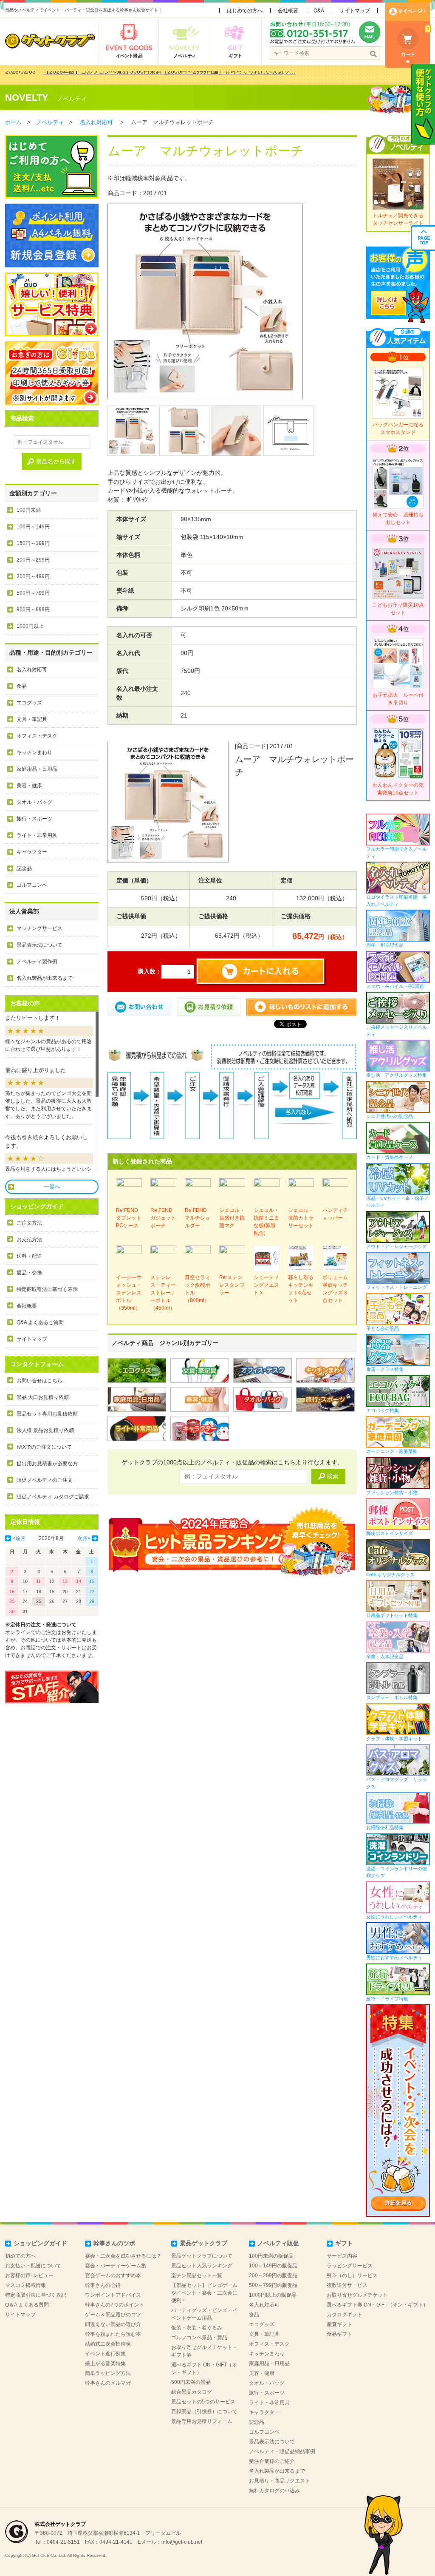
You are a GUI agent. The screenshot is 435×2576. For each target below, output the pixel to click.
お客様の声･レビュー (29, 2275)
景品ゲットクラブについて (202, 2256)
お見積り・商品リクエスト (280, 2481)
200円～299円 (33, 560)
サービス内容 (342, 2256)
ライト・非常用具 (37, 835)
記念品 (24, 868)
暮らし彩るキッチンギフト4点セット (301, 1289)
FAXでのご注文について (44, 1447)
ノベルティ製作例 (37, 962)
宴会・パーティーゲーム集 (116, 2266)
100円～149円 (33, 527)
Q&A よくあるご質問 (40, 1322)
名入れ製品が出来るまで (45, 978)
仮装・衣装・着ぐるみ (197, 2328)
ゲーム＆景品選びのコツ (113, 2315)
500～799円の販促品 (273, 2285)
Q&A (319, 11)
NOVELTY (27, 98)
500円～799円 (33, 593)
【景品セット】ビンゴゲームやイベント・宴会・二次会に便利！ (204, 2293)
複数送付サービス (347, 2285)
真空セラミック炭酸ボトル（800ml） (198, 1289)
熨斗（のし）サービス (352, 2275)
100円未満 (29, 510)
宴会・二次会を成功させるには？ (123, 2256)
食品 (22, 686)
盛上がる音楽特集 (105, 2363)
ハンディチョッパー (335, 1214)
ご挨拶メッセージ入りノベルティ (397, 1031)
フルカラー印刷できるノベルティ (397, 853)
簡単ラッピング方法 (108, 2373)
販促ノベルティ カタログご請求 (53, 1497)
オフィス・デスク (37, 736)
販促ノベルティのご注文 (45, 1480)
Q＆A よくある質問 (27, 2305)
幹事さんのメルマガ (108, 2383)
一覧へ (52, 1187)
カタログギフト (345, 2315)
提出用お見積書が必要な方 (47, 1464)
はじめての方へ (245, 11)
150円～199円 (33, 543)
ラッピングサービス (350, 2266)
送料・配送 (29, 1256)
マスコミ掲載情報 (25, 2285)
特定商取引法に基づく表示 (47, 1289)
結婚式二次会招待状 (108, 2344)
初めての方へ (20, 2256)
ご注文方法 (29, 1223)
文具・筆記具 (32, 719)
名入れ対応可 (96, 122)
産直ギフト (339, 2324)
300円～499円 (33, 576)
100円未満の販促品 (271, 2256)
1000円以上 (30, 626)
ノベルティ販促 (278, 2243)
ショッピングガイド (40, 2243)
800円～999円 (33, 610)
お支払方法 (29, 1240)
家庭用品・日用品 (37, 769)
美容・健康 (29, 786)
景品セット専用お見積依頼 (47, 1414)
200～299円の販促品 (273, 2275)
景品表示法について (40, 945)
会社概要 (288, 11)
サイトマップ (355, 11)
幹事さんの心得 (103, 2285)
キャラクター (32, 852)
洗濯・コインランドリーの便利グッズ (397, 1872)
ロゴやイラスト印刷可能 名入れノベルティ (397, 901)
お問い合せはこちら (40, 1381)
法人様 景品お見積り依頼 (45, 1430)
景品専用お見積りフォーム (202, 2421)
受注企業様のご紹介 (272, 2461)
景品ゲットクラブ (203, 2243)
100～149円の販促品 (273, 2266)
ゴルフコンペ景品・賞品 (199, 2338)
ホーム (13, 122)
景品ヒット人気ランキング (202, 2266)
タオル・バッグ (34, 802)
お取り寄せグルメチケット (357, 2295)
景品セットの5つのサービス (203, 2402)
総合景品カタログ (192, 2392)
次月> (84, 1538)
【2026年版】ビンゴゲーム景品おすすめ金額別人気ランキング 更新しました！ (149, 75)
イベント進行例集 (105, 2354)
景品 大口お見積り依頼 (43, 1397)
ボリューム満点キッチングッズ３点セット (335, 1289)
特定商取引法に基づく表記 (36, 2295)
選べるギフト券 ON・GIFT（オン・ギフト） (377, 2305)
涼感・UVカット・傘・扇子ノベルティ (397, 1202)
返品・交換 (29, 1273)
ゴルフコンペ (32, 885)
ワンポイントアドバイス (113, 2295)
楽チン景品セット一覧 (197, 2275)
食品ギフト (339, 2334)
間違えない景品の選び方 (113, 2324)
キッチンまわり (34, 752)
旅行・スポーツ (34, 819)
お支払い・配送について (33, 2266)
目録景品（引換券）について (204, 2411)
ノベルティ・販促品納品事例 (282, 2451)
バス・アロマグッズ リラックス (397, 1783)
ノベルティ (72, 99)
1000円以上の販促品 (273, 2295)
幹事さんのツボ (114, 2243)
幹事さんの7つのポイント (114, 2305)
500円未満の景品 (191, 2382)
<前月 (19, 1538)
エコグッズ (29, 703)
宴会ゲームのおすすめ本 (113, 2275)
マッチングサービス (40, 928)
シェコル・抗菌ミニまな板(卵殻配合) (266, 1222)
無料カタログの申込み (274, 2491)
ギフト (344, 2243)
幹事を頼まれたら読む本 (113, 2334)
